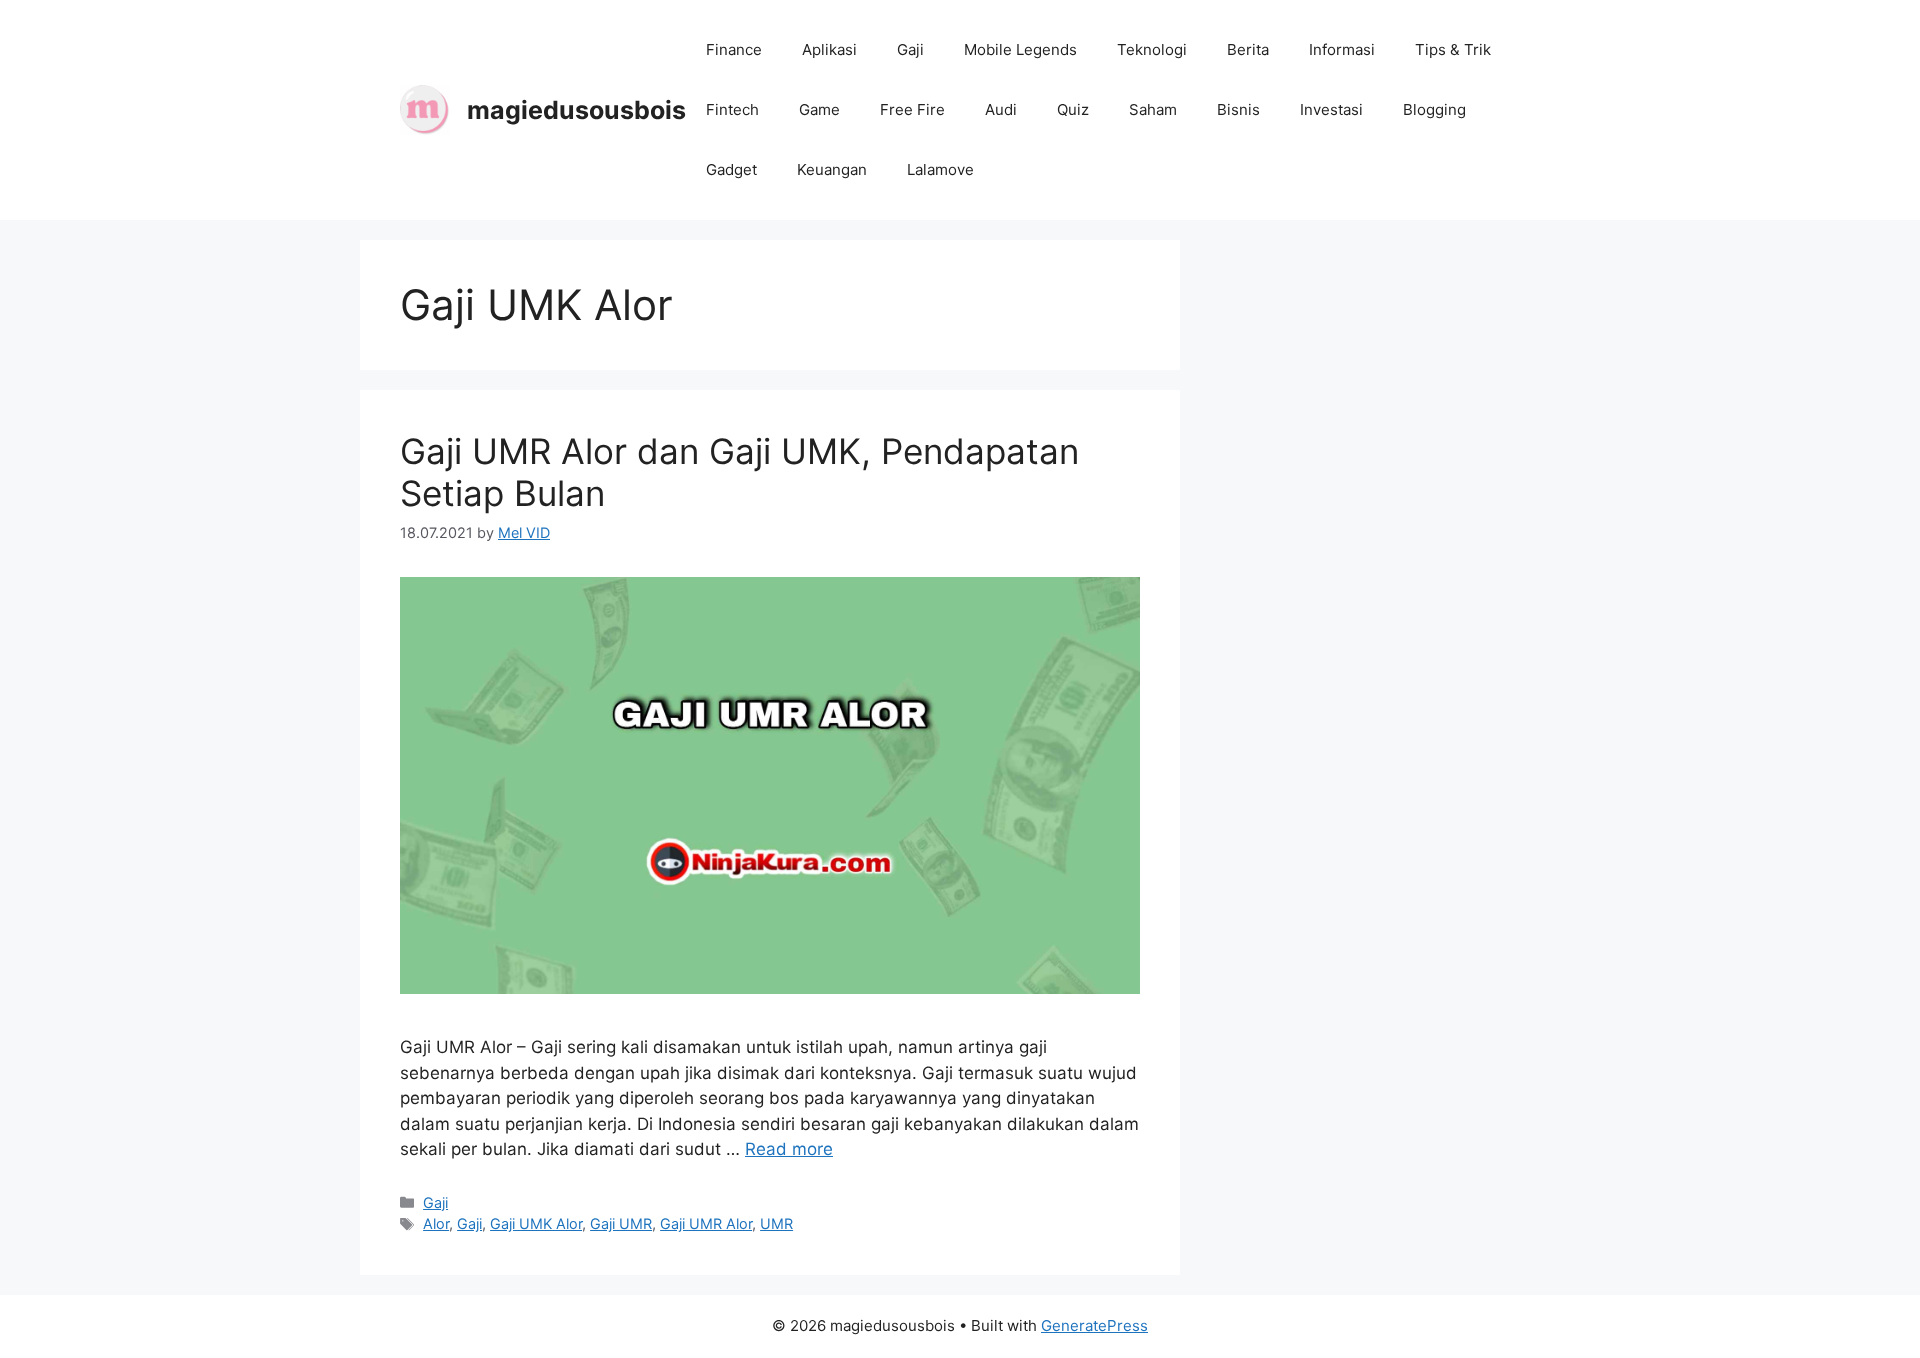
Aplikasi (829, 49)
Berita (1248, 49)
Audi (1001, 109)
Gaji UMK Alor (536, 1223)
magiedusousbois (576, 110)
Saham (1153, 109)
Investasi (1331, 109)
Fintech (732, 109)
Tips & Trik (1453, 49)
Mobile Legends (1020, 49)
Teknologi (1152, 49)
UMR (776, 1223)
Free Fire (912, 109)
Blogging (1434, 109)
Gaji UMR (621, 1223)
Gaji (910, 49)
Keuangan (832, 169)
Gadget (731, 169)
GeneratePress (1094, 1325)
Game (819, 109)
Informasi (1342, 49)
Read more (789, 1149)
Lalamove (940, 169)
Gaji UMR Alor (706, 1223)
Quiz (1073, 109)
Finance (734, 49)
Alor (436, 1223)
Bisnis (1238, 109)
